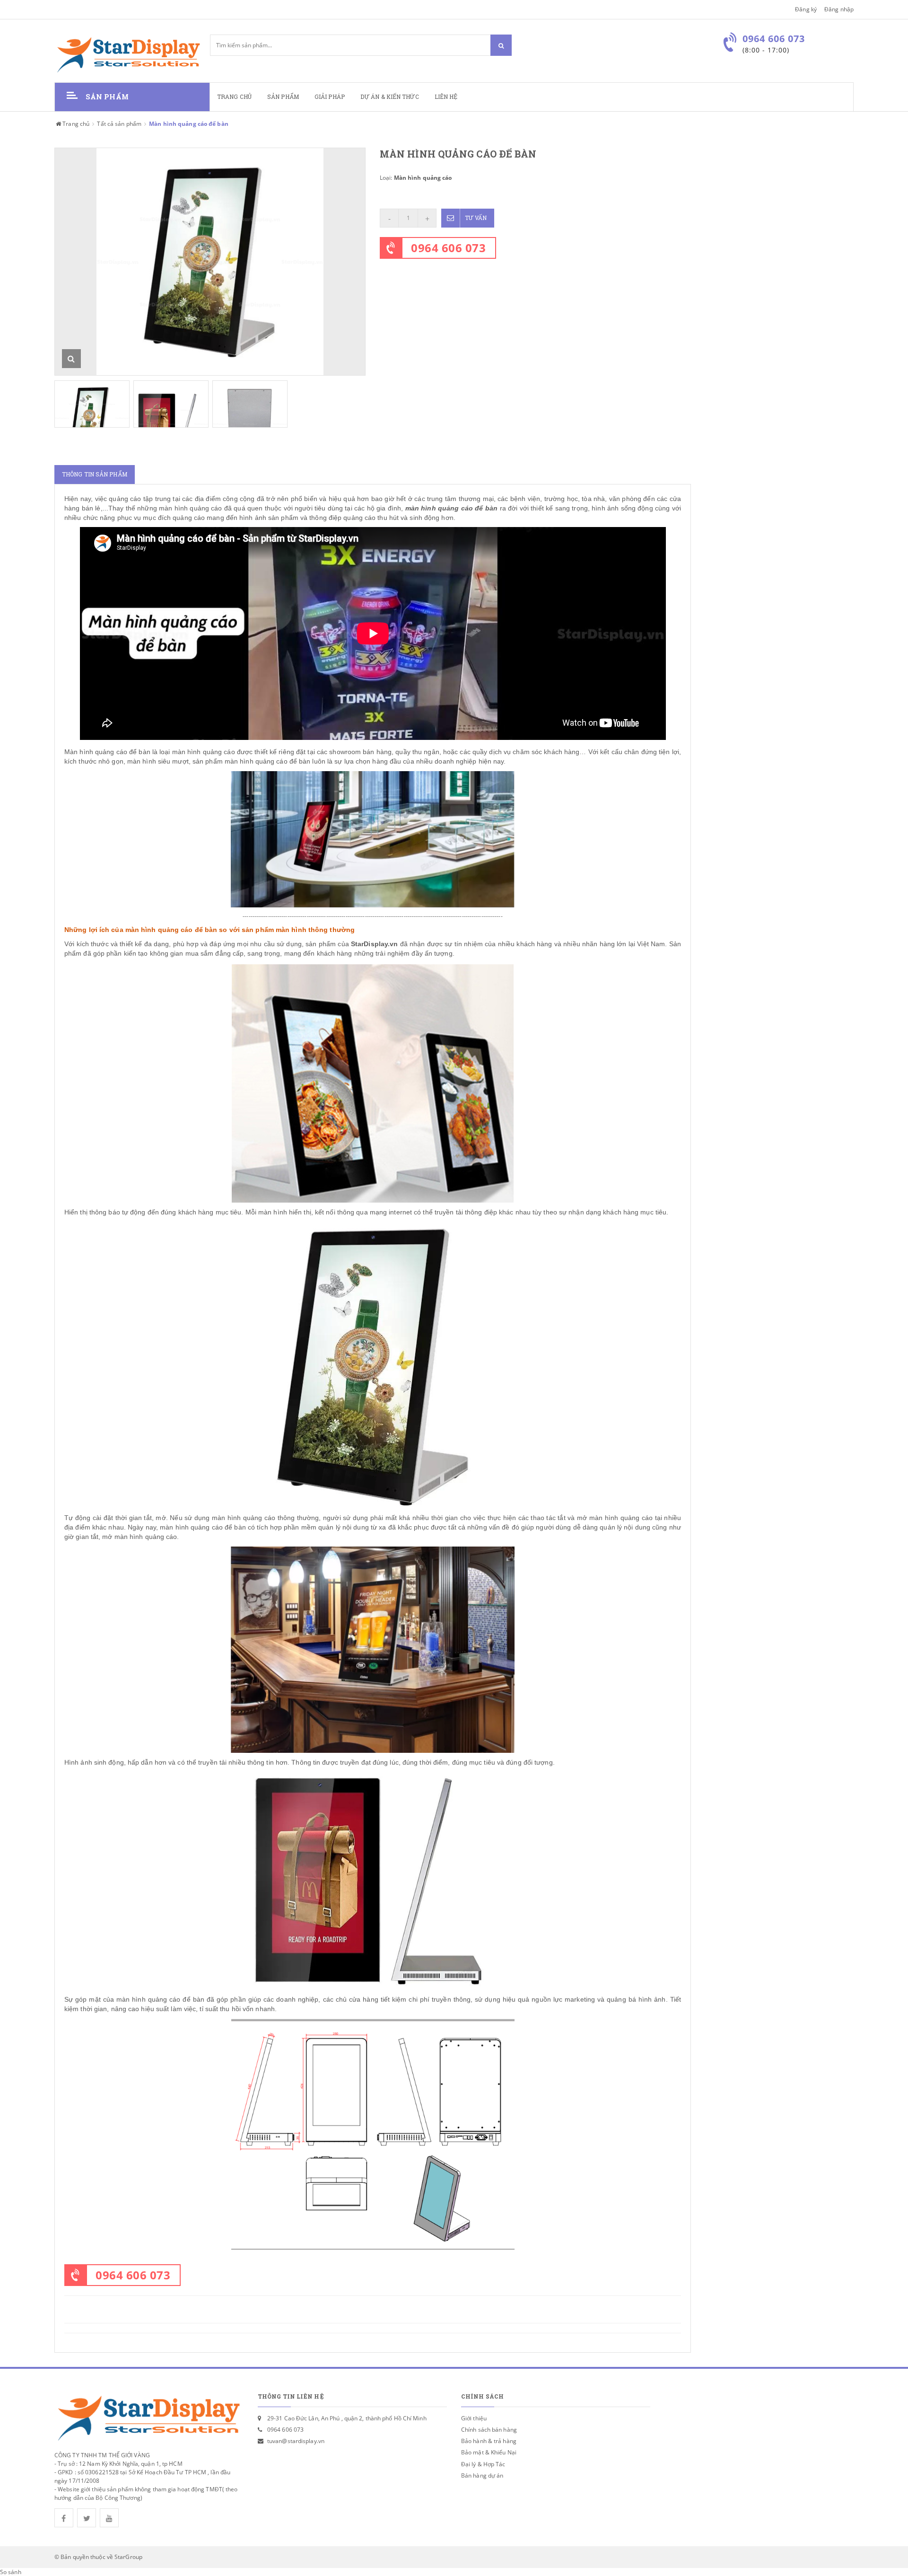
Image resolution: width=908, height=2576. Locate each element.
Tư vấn (476, 218)
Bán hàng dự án (482, 2475)
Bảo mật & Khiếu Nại (489, 2452)
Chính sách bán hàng (489, 2430)
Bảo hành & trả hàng (489, 2441)
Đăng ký (806, 9)
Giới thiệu (474, 2418)
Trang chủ (234, 97)
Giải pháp (330, 97)
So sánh (11, 2572)
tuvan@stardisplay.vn (296, 2441)
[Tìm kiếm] (501, 45)
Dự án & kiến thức (390, 97)
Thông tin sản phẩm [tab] (95, 474)
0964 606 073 (448, 248)
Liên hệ (446, 97)
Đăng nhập (839, 9)
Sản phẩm (283, 97)
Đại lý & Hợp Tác (483, 2464)
